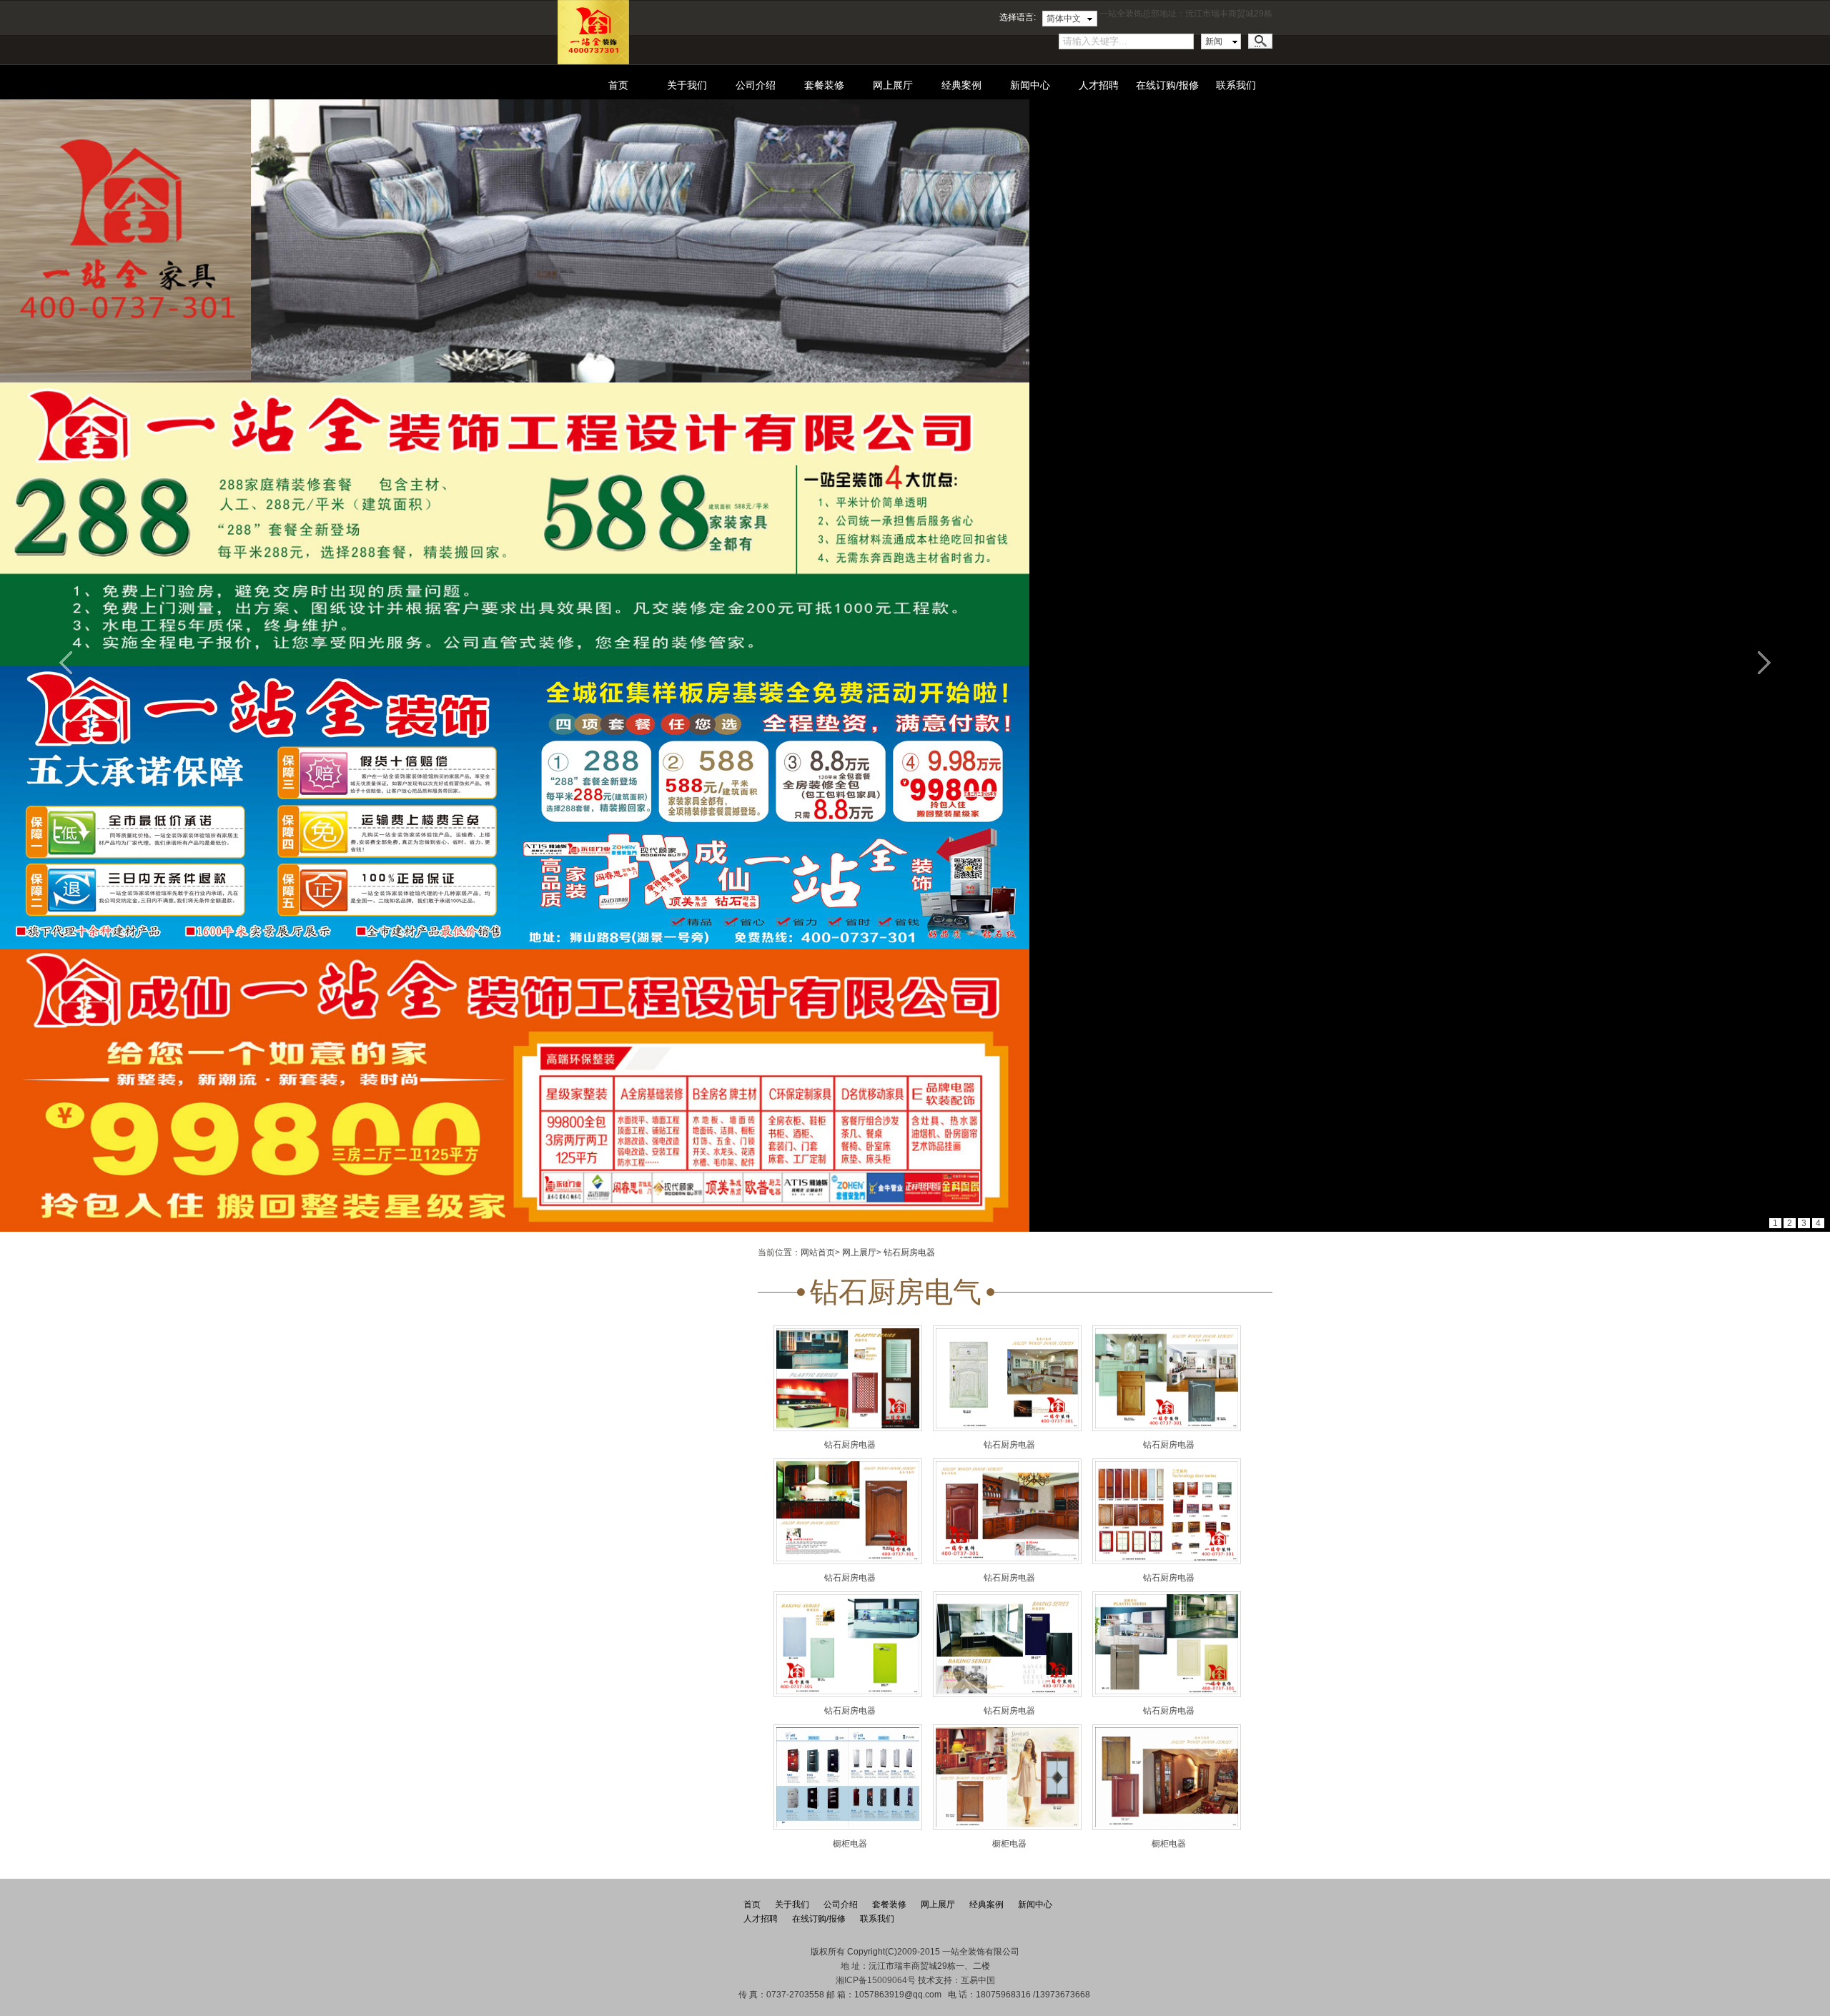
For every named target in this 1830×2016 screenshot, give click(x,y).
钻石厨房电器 (909, 1252)
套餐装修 (824, 85)
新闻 (1214, 41)
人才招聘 (1099, 85)
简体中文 (1064, 19)
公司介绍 (756, 85)
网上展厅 (893, 85)
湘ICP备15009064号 (876, 1980)
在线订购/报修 (1167, 85)
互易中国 (978, 1980)
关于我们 (687, 85)
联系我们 (1236, 85)
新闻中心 (1030, 85)
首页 (618, 85)
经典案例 (961, 85)
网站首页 (818, 1252)
